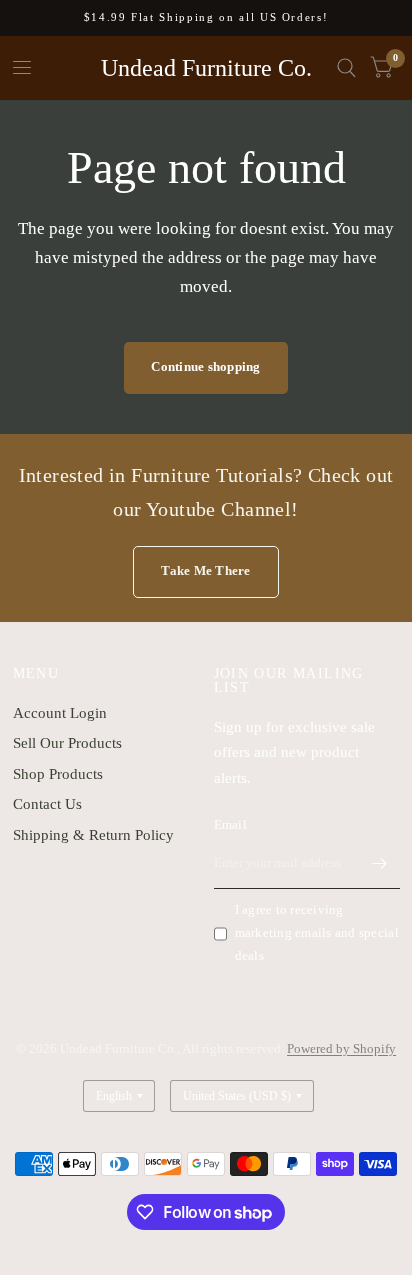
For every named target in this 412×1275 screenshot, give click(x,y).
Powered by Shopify (341, 1048)
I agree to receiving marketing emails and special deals (317, 932)
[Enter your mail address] (380, 863)
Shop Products (58, 774)
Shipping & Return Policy (93, 835)
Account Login (60, 713)
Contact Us (47, 804)
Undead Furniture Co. (206, 68)
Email (230, 824)
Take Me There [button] (205, 570)
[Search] (346, 68)
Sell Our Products (67, 743)
